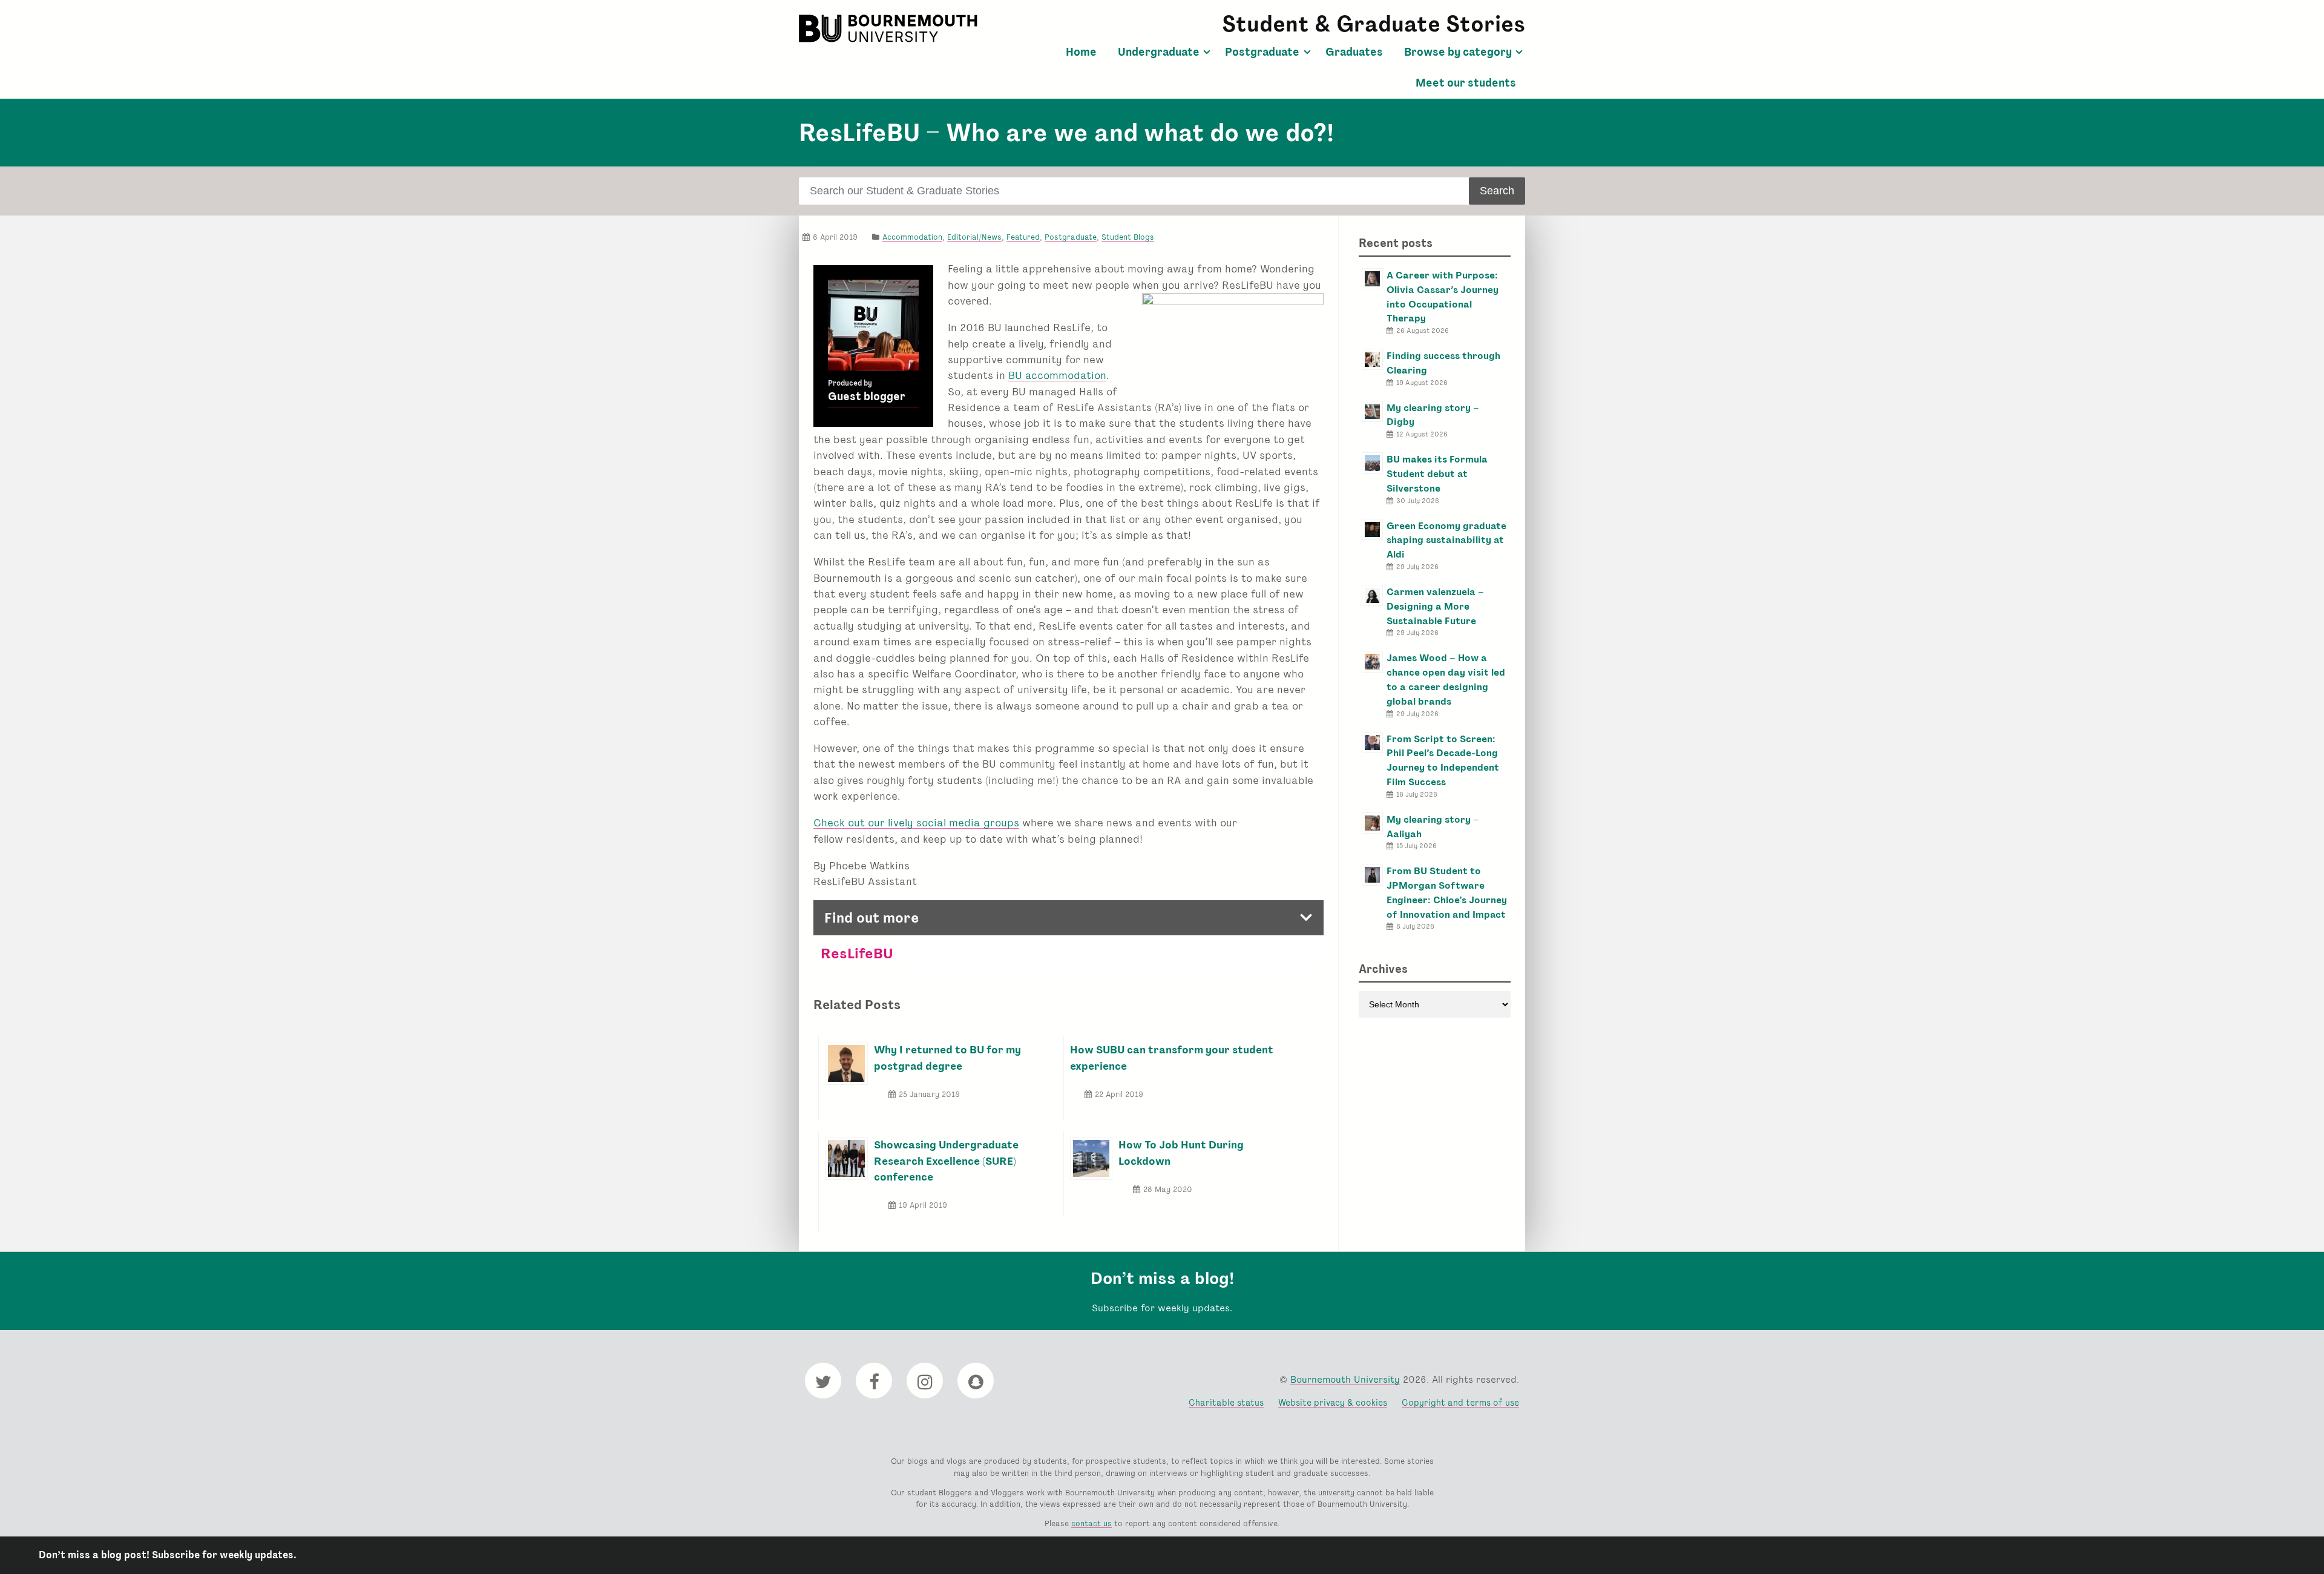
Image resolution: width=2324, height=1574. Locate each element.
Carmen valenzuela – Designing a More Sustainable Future (1435, 606)
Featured (1023, 237)
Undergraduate (1159, 52)
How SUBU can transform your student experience (1172, 1057)
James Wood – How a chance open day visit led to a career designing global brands (1446, 679)
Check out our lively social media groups (916, 822)
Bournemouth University (890, 28)
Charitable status (1226, 1402)
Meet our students (1466, 83)
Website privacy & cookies (1333, 1402)
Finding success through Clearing (1443, 363)
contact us (1091, 1523)
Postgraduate (1262, 52)
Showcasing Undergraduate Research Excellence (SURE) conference (946, 1161)
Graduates (1354, 52)
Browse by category (1458, 52)
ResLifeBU (857, 953)
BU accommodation (1057, 375)
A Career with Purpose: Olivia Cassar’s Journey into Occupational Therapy (1443, 297)
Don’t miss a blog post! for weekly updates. (168, 1555)
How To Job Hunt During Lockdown (1181, 1152)
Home (1081, 52)
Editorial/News (974, 237)
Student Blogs (1128, 237)
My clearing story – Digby (1433, 415)
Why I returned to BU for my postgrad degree (947, 1057)
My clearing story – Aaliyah (1433, 827)
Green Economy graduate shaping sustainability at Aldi (1446, 540)
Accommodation (912, 237)
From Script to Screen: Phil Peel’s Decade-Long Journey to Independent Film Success (1443, 760)
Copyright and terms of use (1460, 1402)
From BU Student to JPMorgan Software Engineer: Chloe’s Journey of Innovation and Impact (1447, 892)
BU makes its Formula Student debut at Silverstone (1437, 474)
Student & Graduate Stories (1374, 24)
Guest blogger (867, 397)
